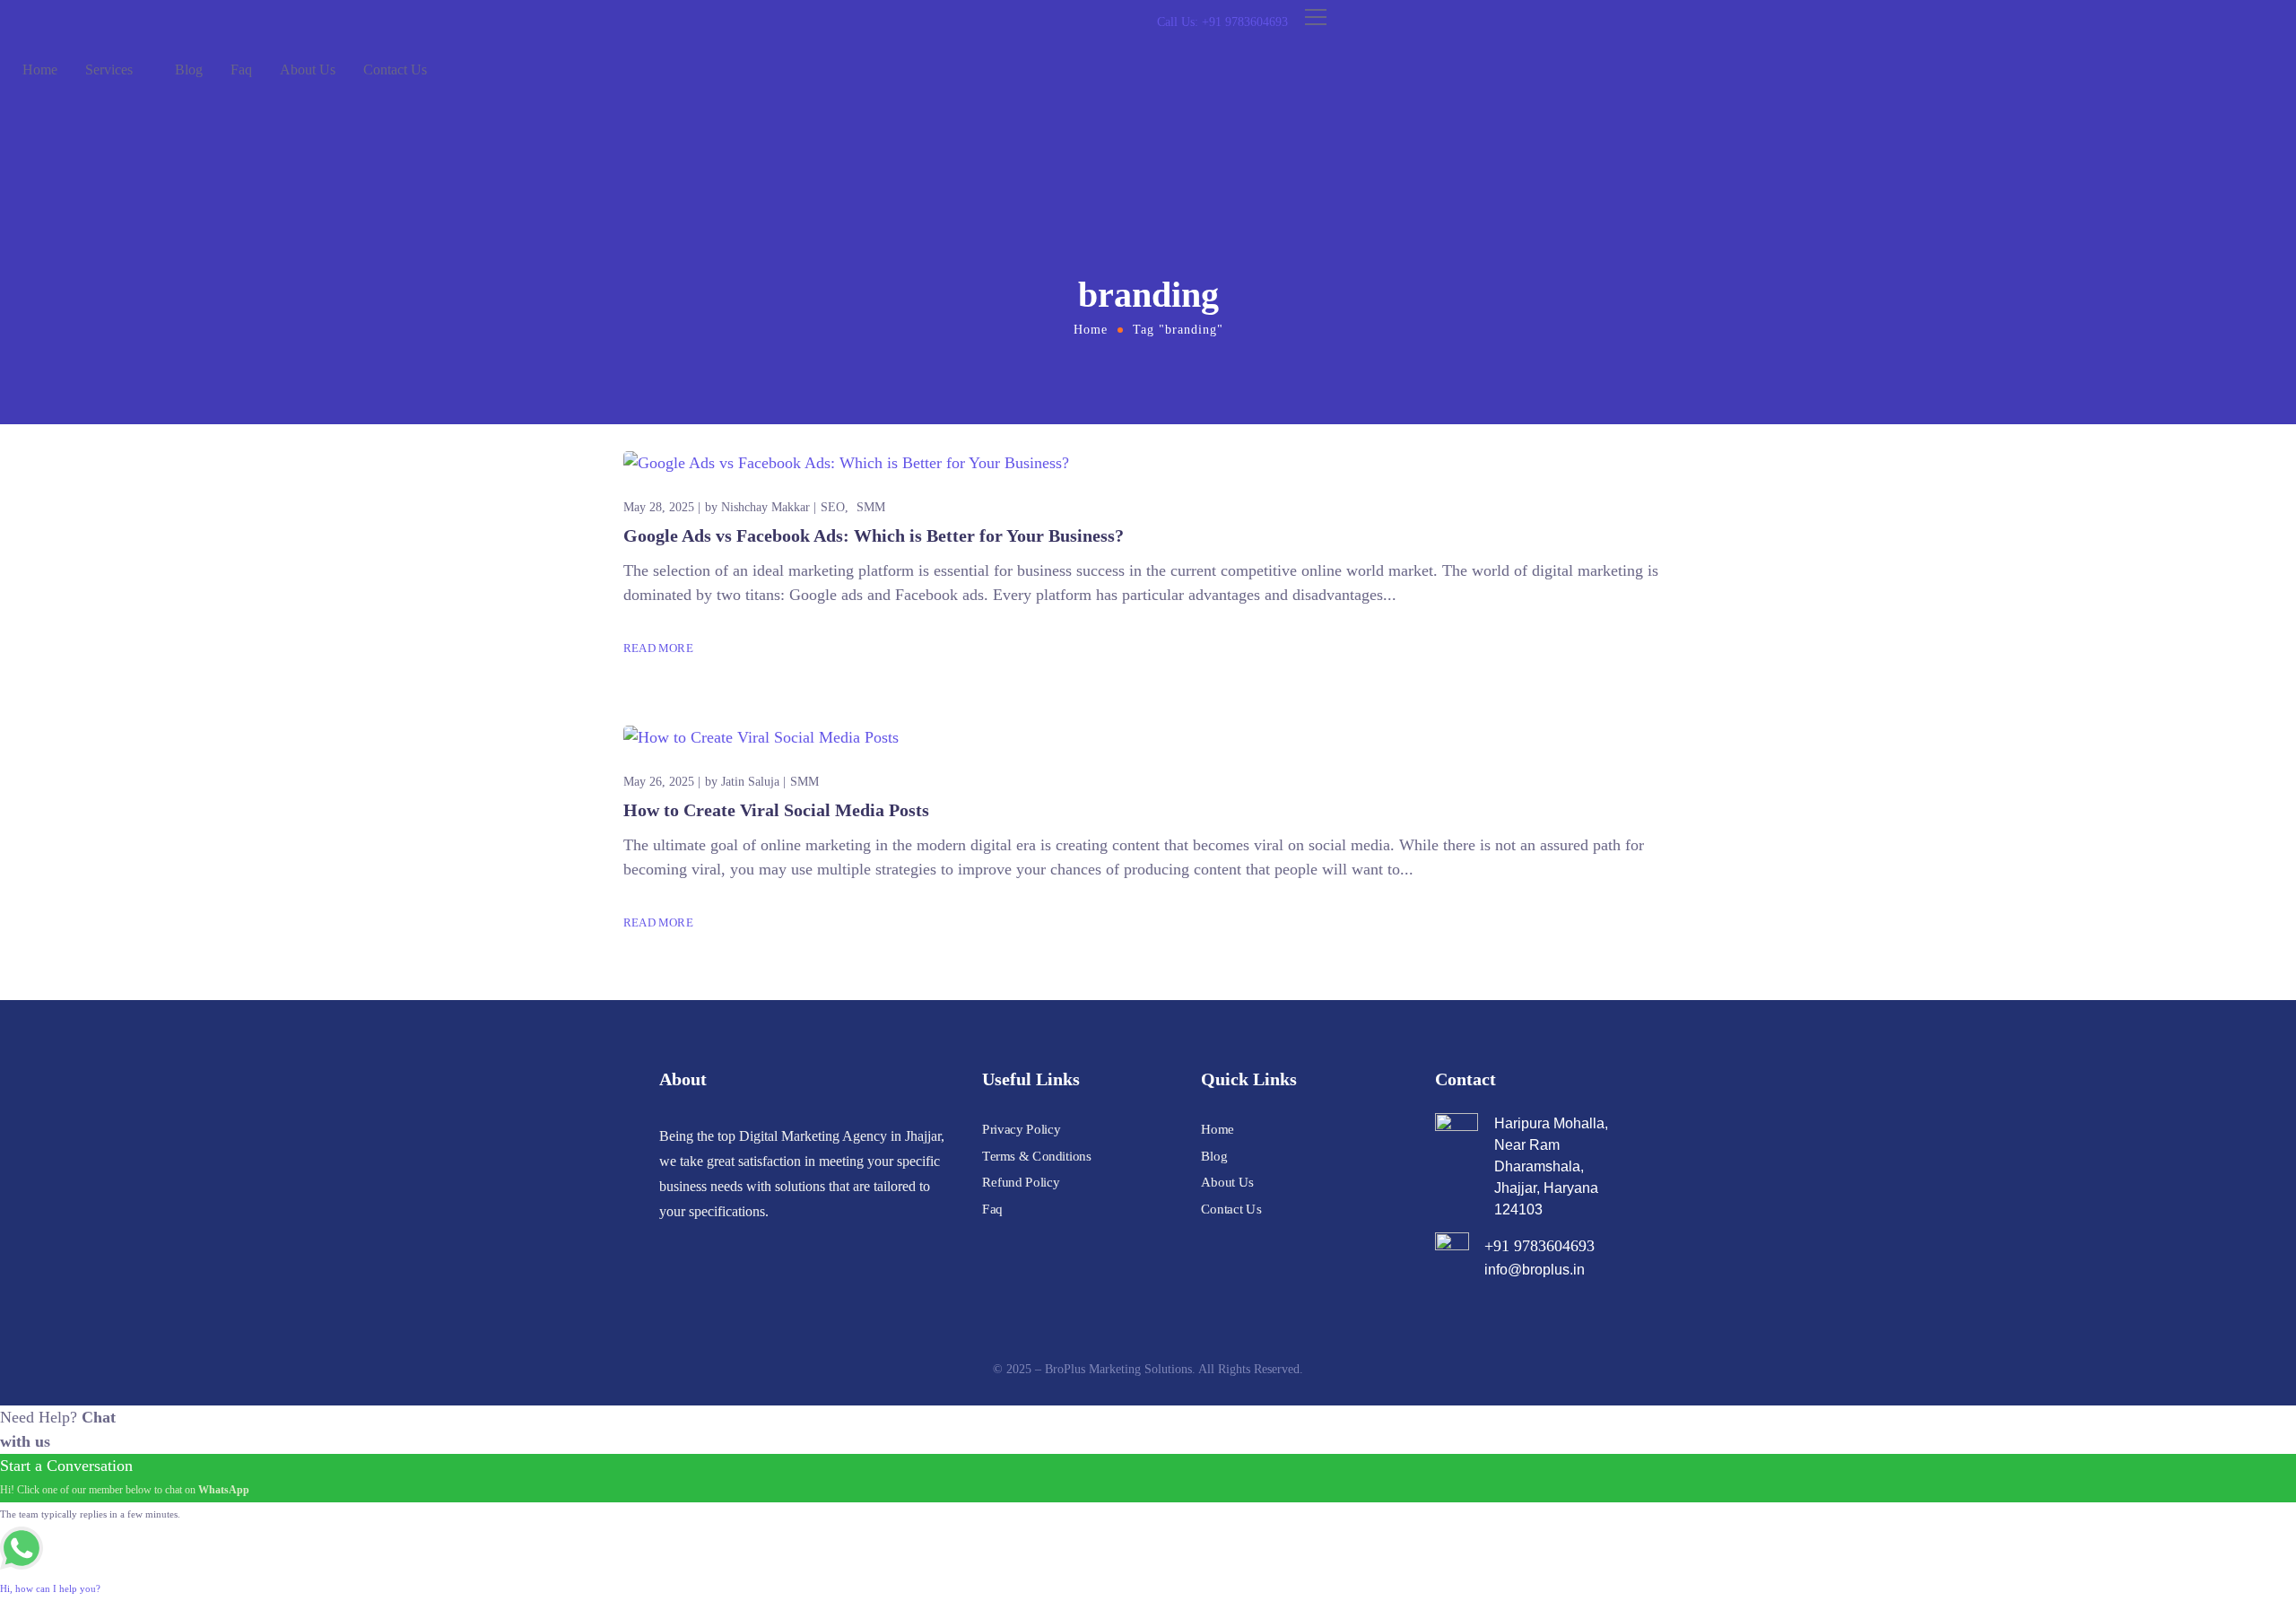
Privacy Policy (1021, 1129)
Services (109, 70)
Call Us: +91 (1222, 22)
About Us (308, 70)
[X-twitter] (731, 1247)
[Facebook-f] (699, 1247)
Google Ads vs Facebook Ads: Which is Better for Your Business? (874, 535)
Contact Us (395, 70)
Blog (189, 70)
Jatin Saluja (750, 782)
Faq (241, 70)
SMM (871, 507)
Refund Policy (1021, 1182)
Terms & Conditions (1037, 1156)
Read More (658, 648)
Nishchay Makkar (765, 507)
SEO (833, 507)
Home (40, 70)
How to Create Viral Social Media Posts (776, 810)
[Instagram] (666, 1247)
